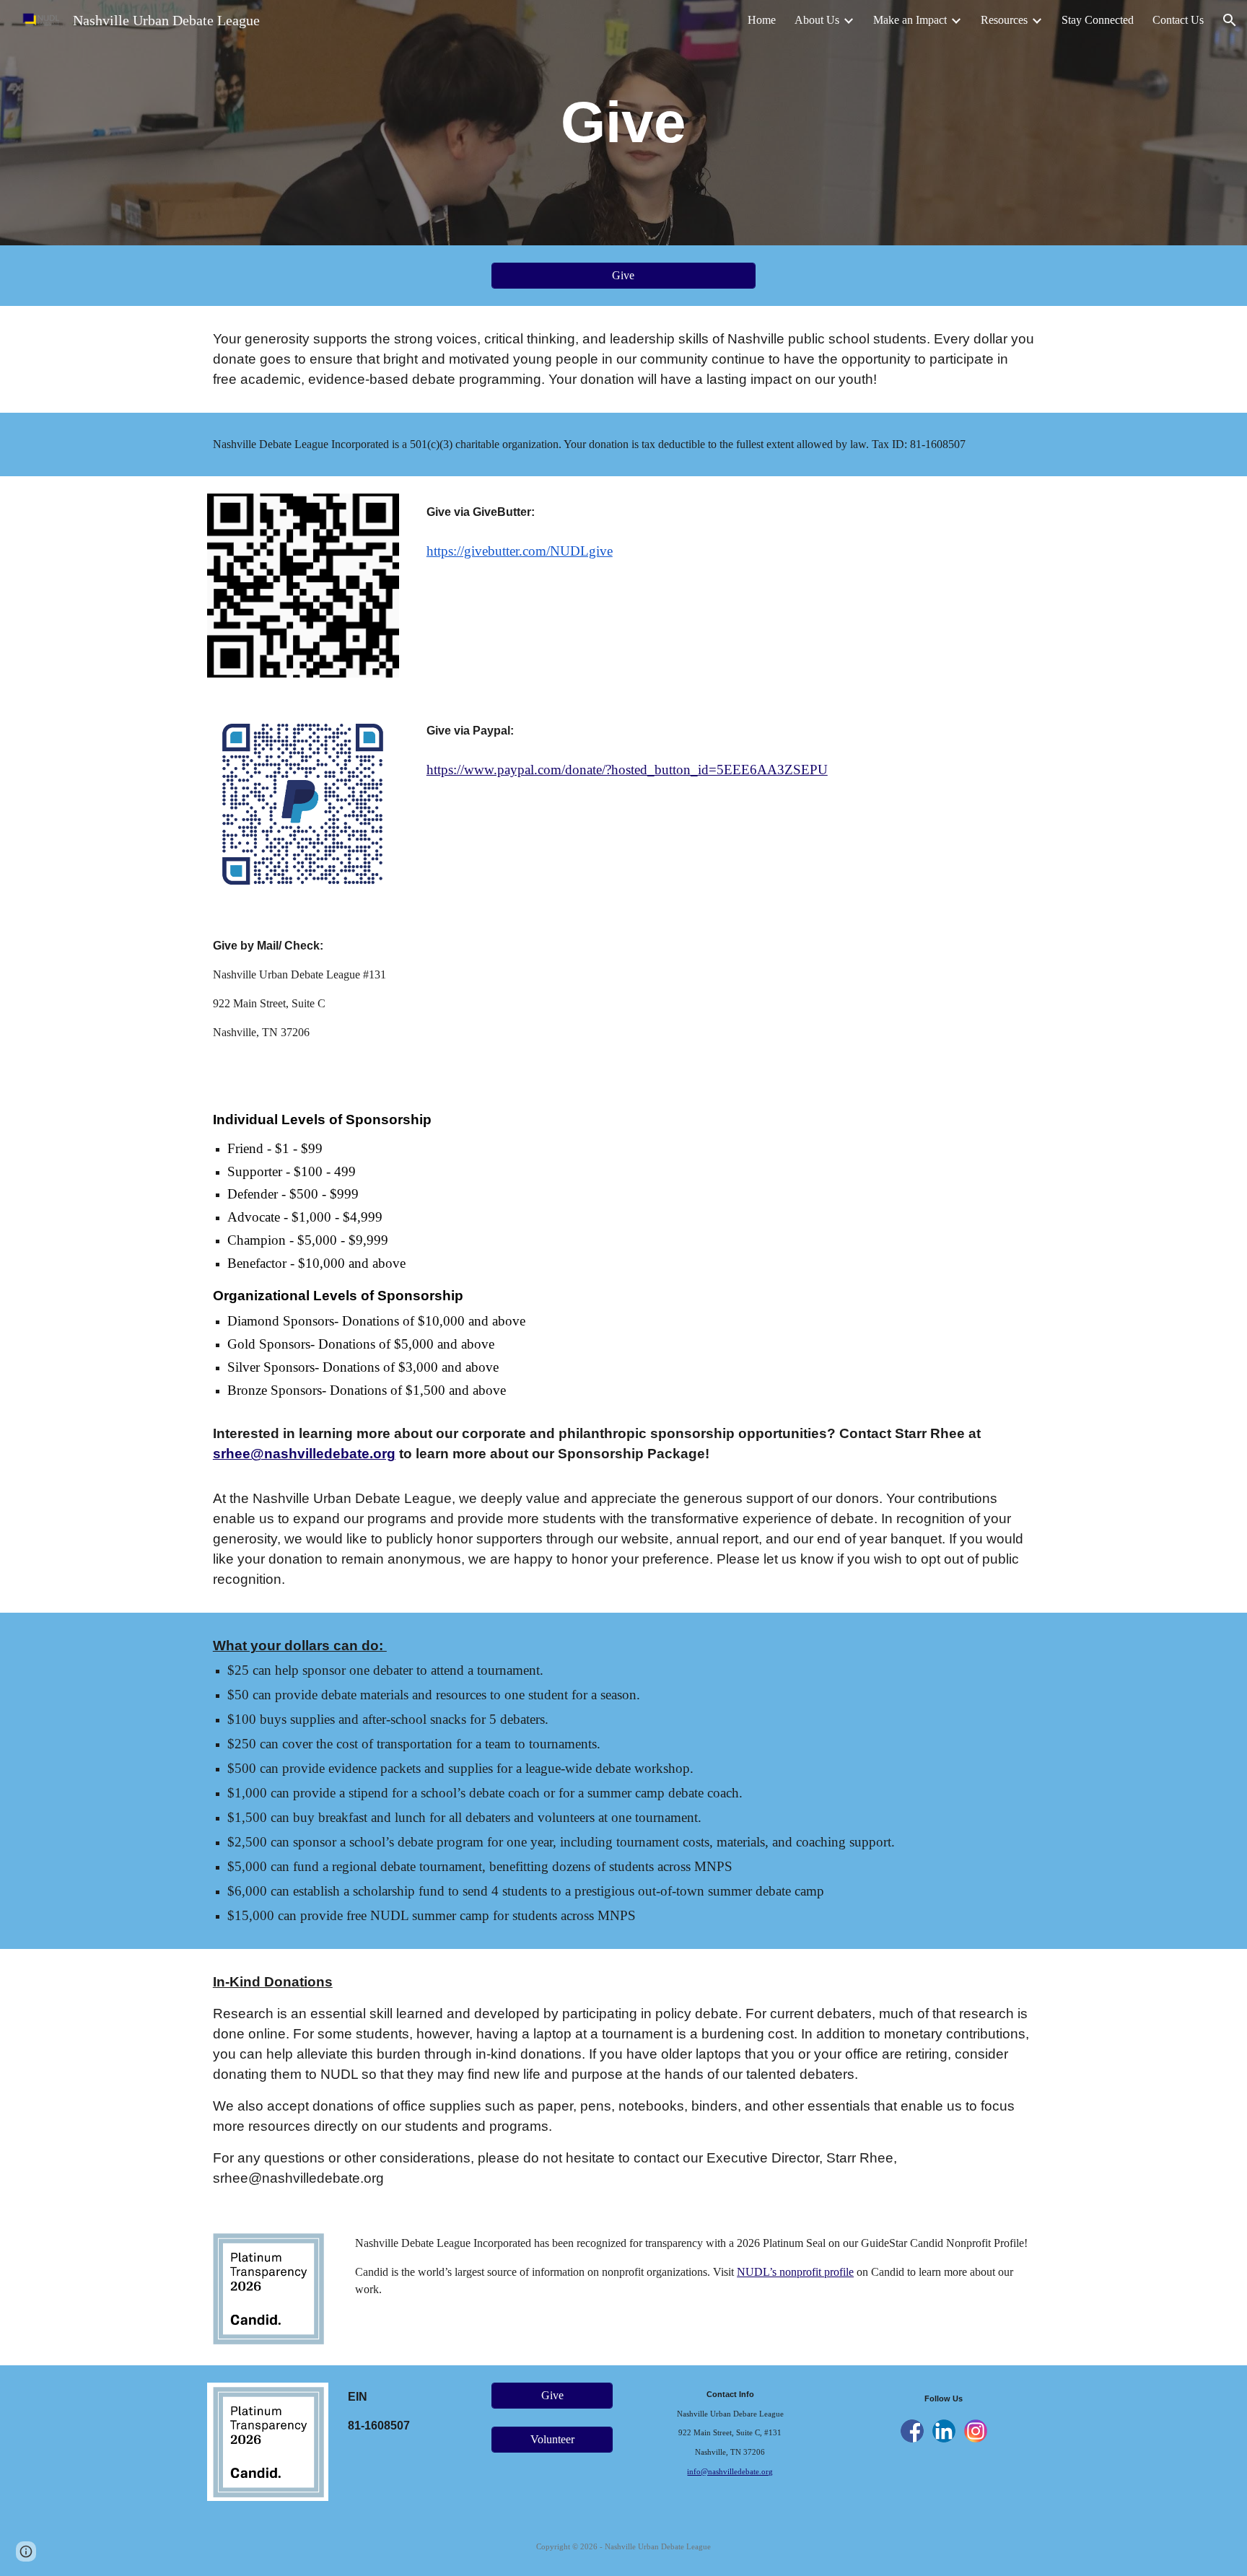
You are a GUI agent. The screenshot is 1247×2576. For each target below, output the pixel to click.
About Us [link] (817, 20)
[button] (1230, 20)
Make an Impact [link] (910, 20)
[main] (623, 123)
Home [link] (762, 20)
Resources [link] (1004, 20)
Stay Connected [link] (1098, 20)
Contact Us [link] (1178, 20)
